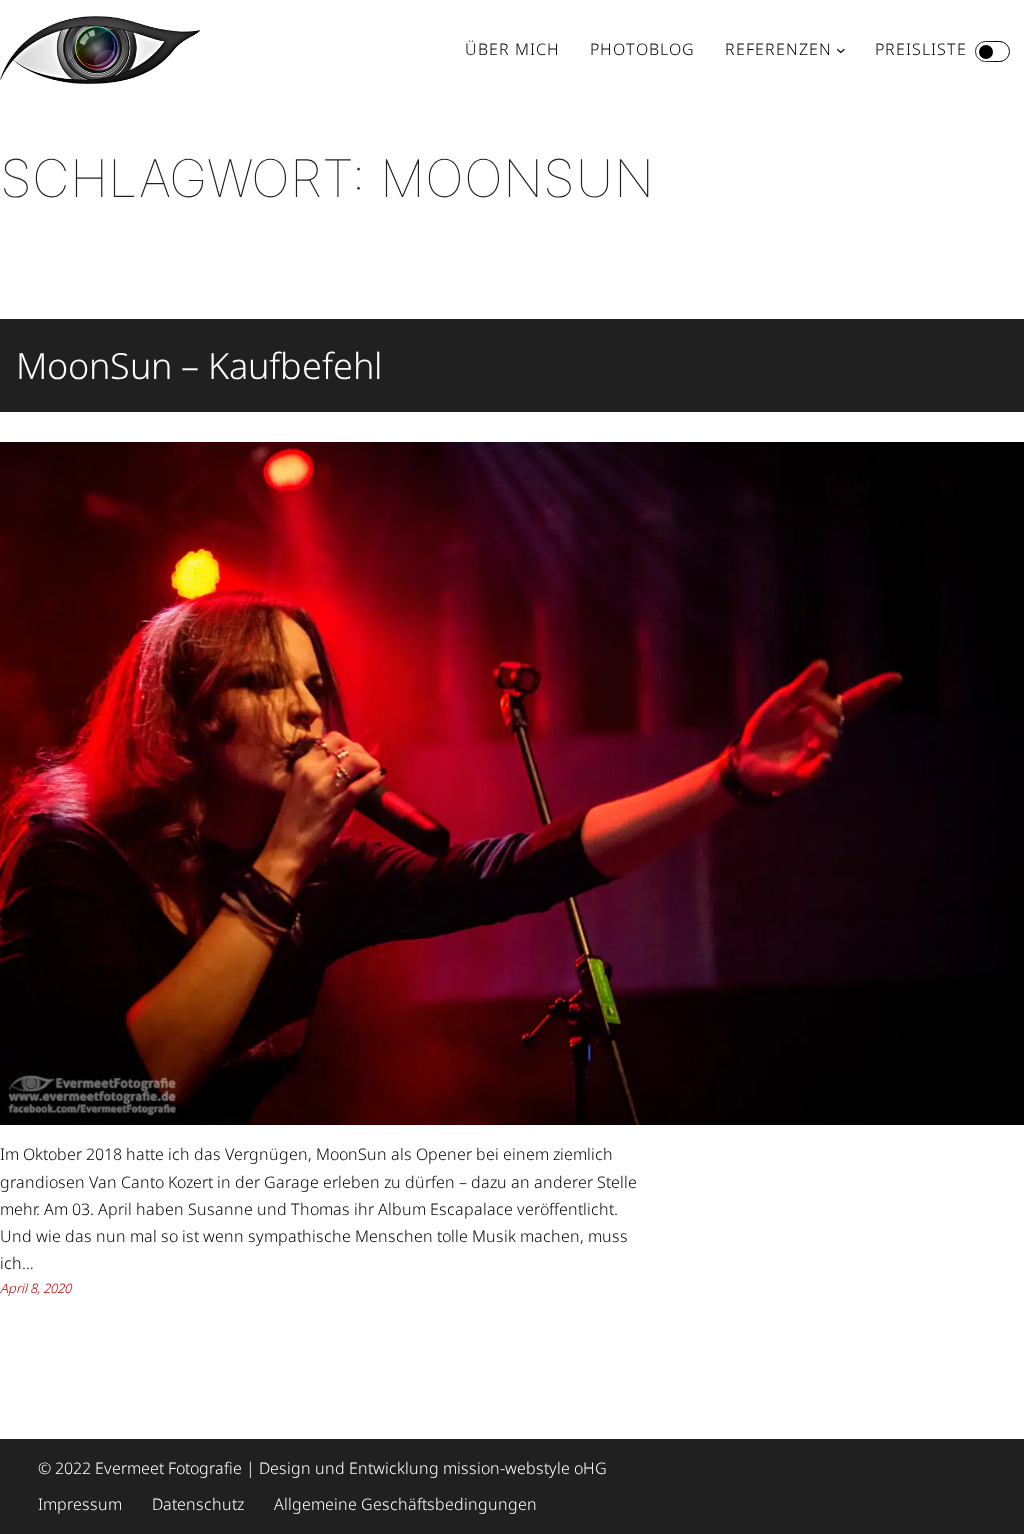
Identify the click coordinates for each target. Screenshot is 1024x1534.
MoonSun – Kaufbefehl (199, 365)
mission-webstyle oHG (525, 1468)
